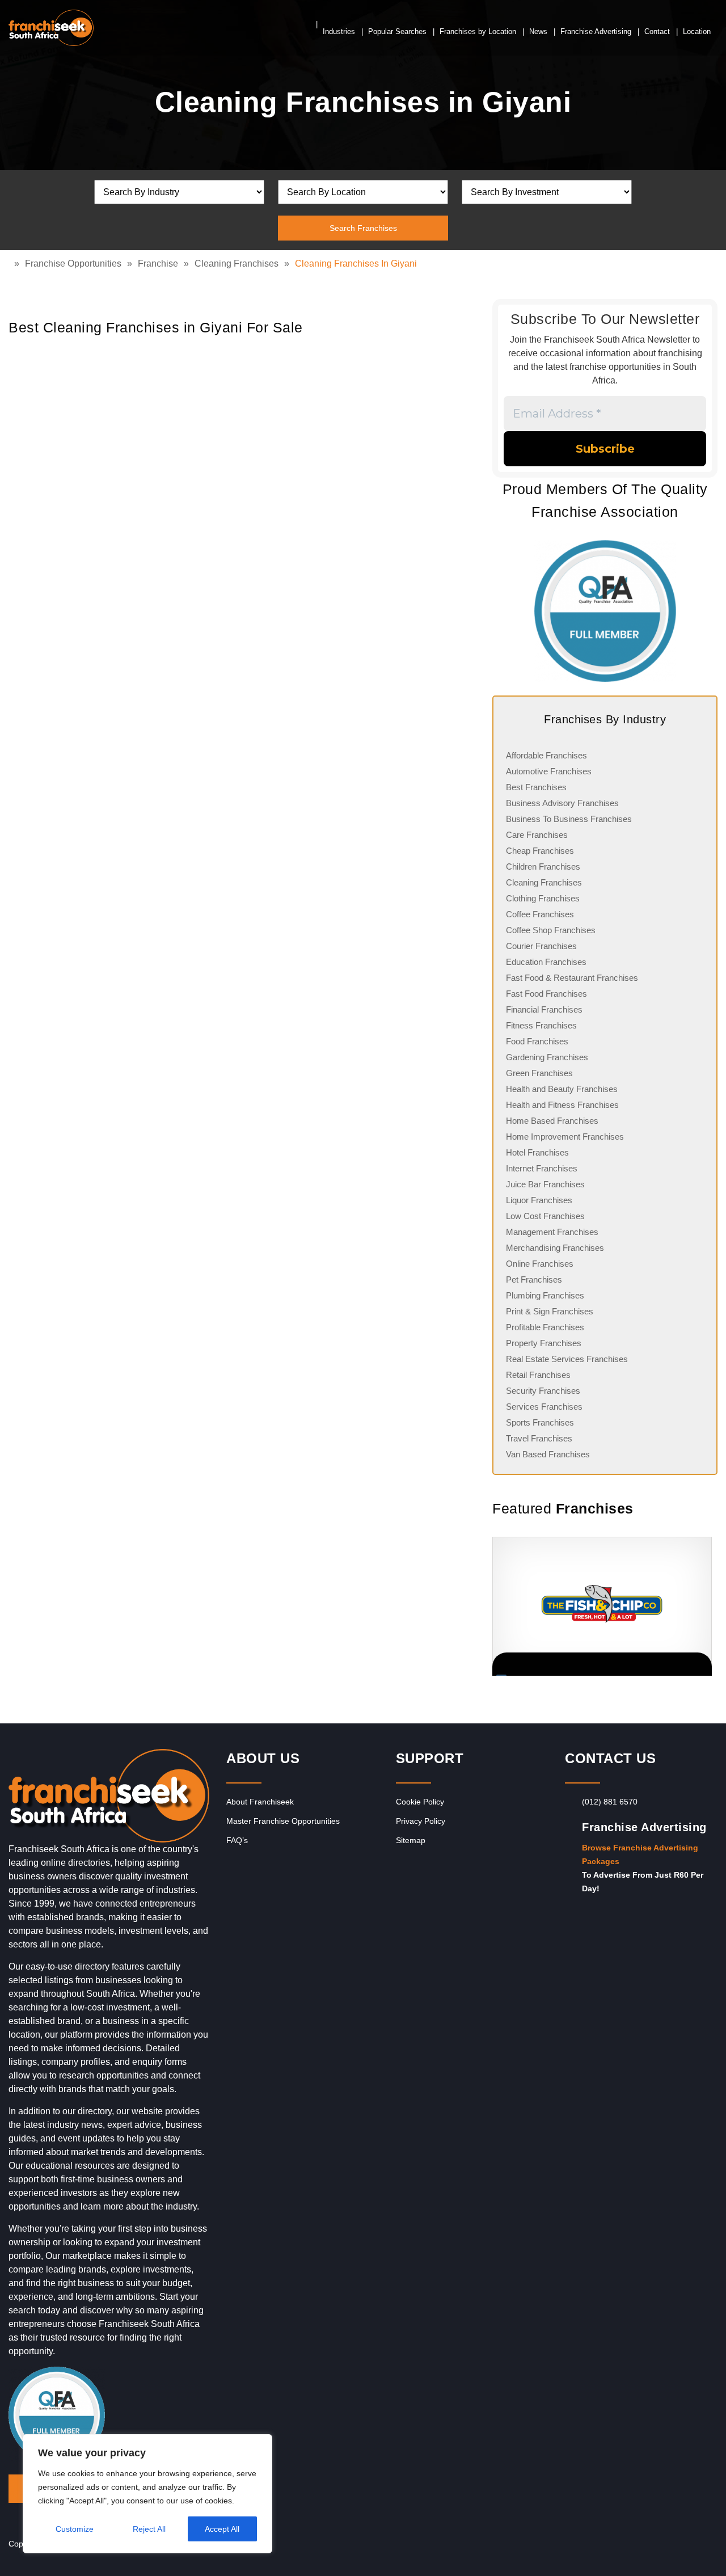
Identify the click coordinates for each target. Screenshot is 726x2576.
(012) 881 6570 (610, 1802)
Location (697, 31)
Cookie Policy (420, 1802)
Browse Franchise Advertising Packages (640, 1854)
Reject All (149, 2529)
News (538, 31)
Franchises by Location (478, 31)
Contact (657, 31)
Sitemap (411, 1840)
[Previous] (492, 1607)
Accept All (222, 2529)
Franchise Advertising (596, 31)
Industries (339, 31)
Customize (75, 2529)
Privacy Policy (421, 1821)
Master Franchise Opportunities (283, 1821)
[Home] (11, 263)
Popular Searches (397, 31)
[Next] (703, 1607)
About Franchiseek (260, 1802)
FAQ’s (237, 1840)
